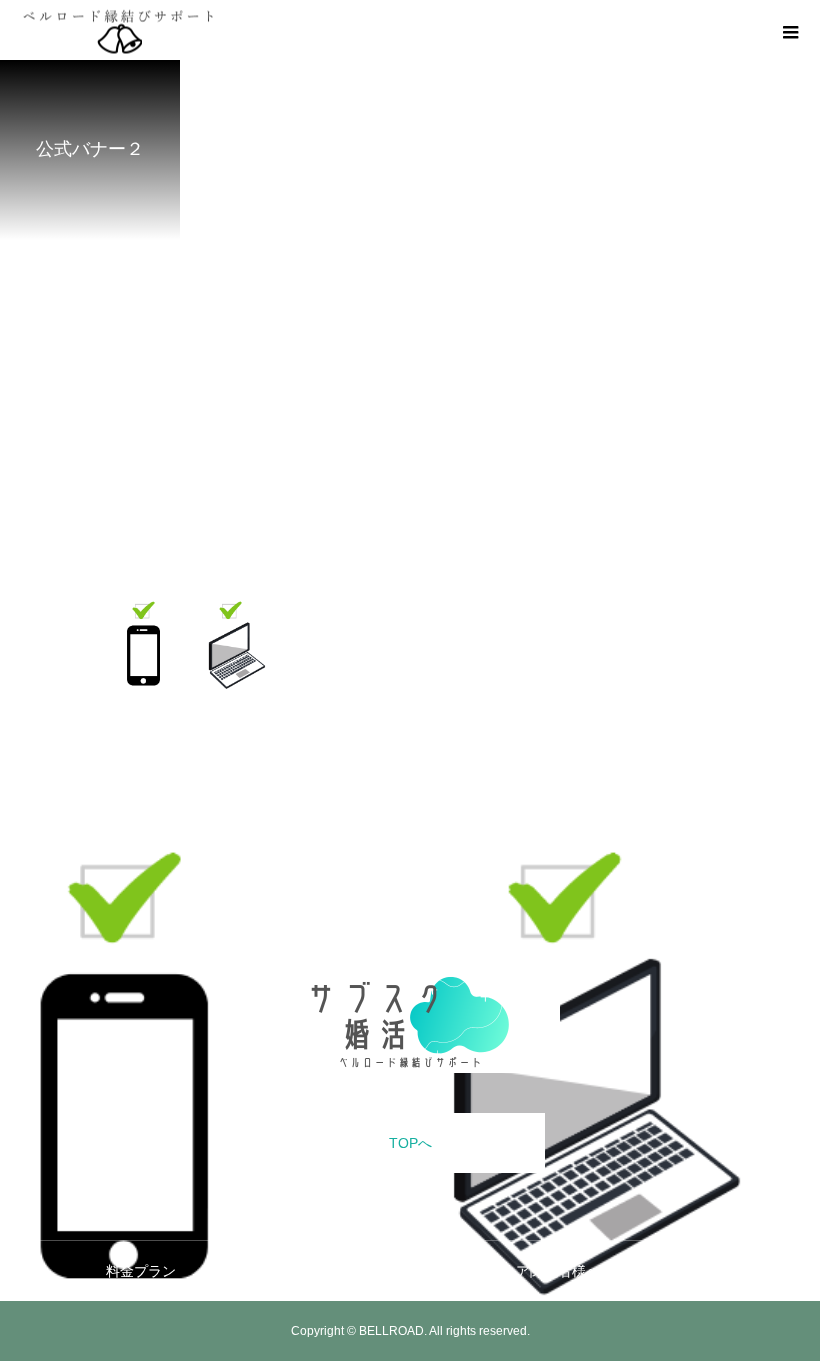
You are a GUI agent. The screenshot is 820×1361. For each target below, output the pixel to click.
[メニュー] (790, 30)
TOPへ (410, 1143)
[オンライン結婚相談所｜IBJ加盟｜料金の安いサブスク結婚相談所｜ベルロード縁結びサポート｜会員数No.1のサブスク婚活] (410, 1023)
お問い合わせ (672, 1271)
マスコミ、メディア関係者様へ (502, 1271)
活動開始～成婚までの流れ (290, 1271)
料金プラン (141, 1271)
